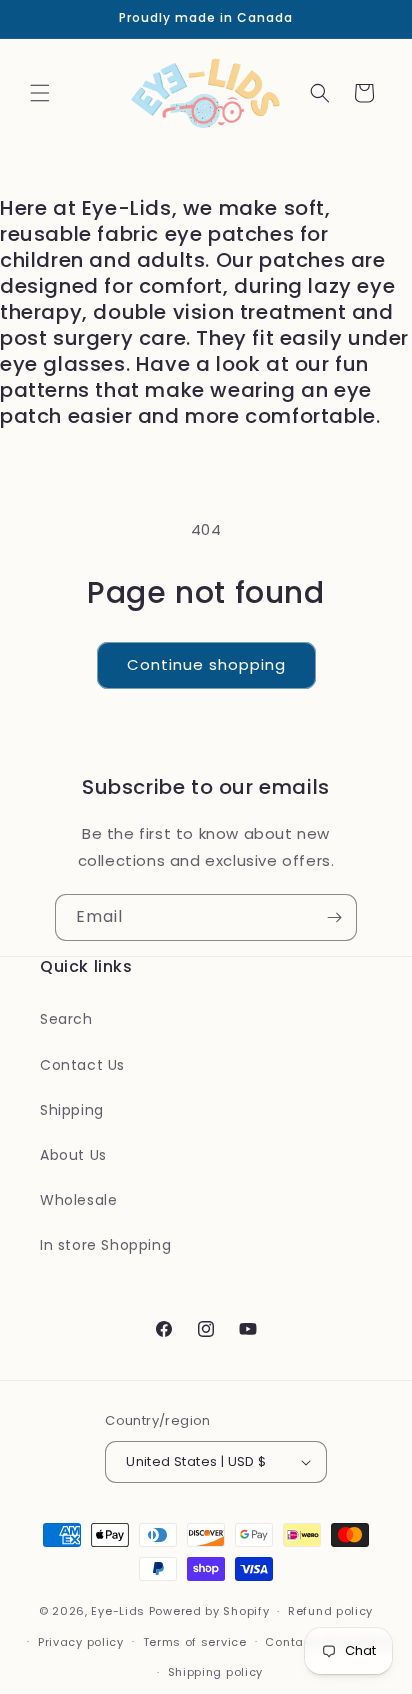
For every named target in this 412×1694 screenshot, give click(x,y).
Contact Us (82, 1065)
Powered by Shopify (209, 1611)
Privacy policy (81, 1642)
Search (66, 1019)
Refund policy (330, 1611)
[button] (40, 93)
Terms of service (195, 1642)
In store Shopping (105, 1245)
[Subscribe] (334, 917)
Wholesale (78, 1200)
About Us (73, 1155)
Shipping (72, 1110)
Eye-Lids (118, 1611)
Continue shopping (206, 664)
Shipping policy (216, 1672)
